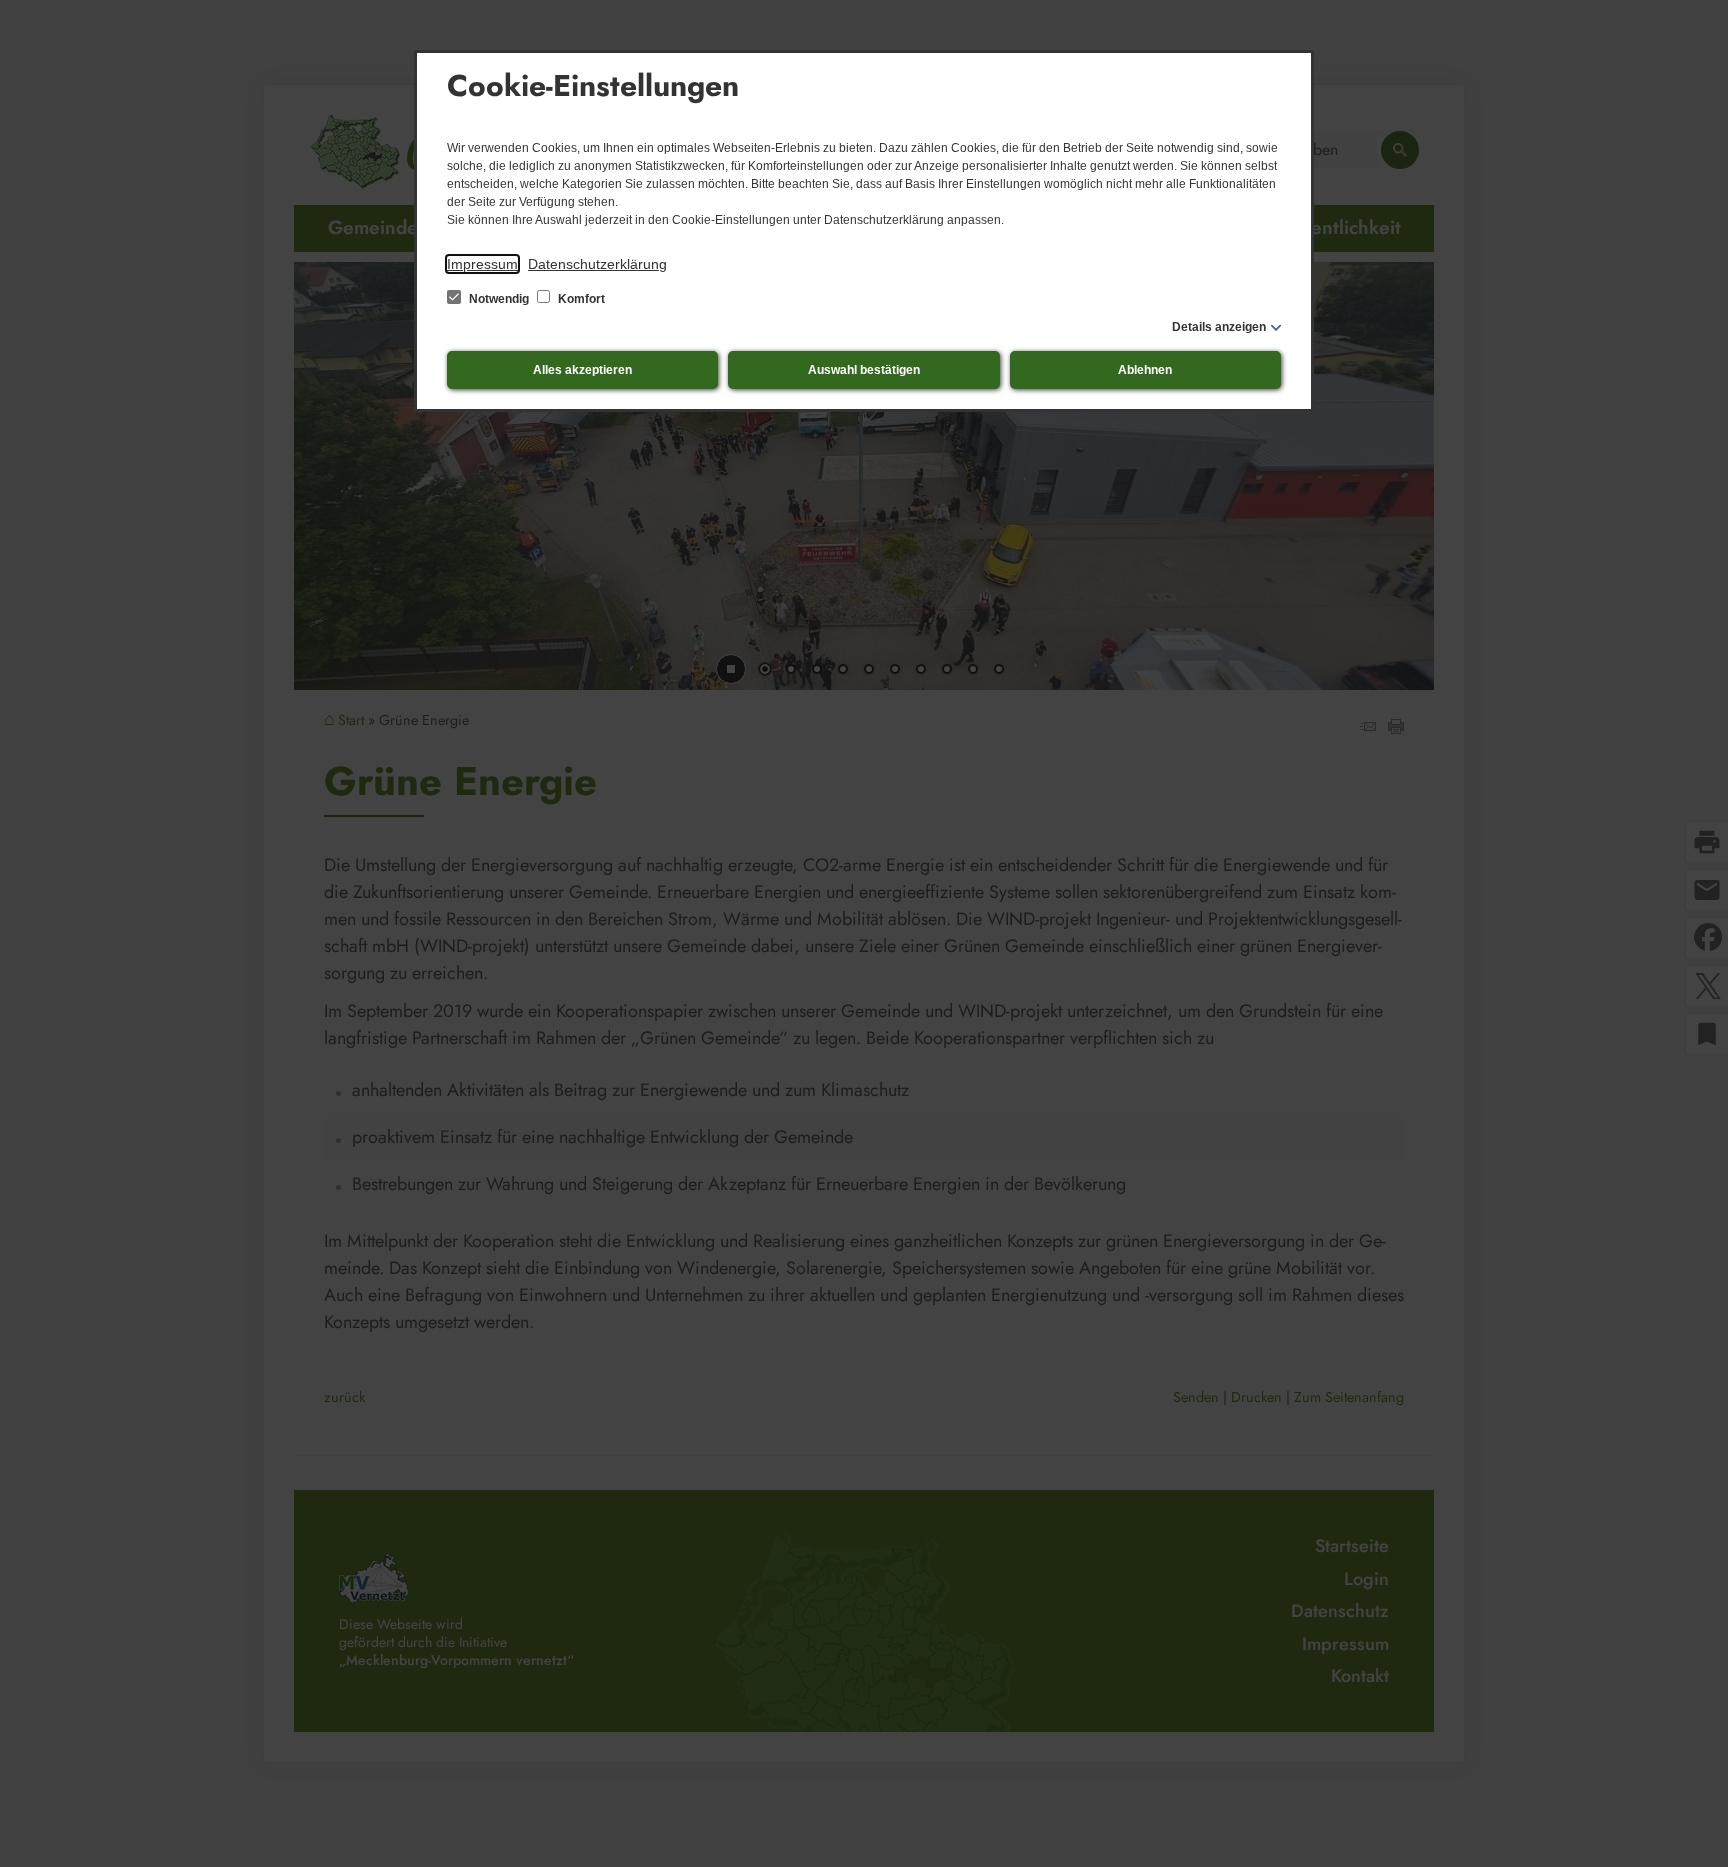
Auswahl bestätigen (864, 370)
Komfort (580, 299)
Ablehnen (1145, 370)
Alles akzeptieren (582, 370)
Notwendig (499, 299)
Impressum (482, 264)
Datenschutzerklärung (597, 264)
